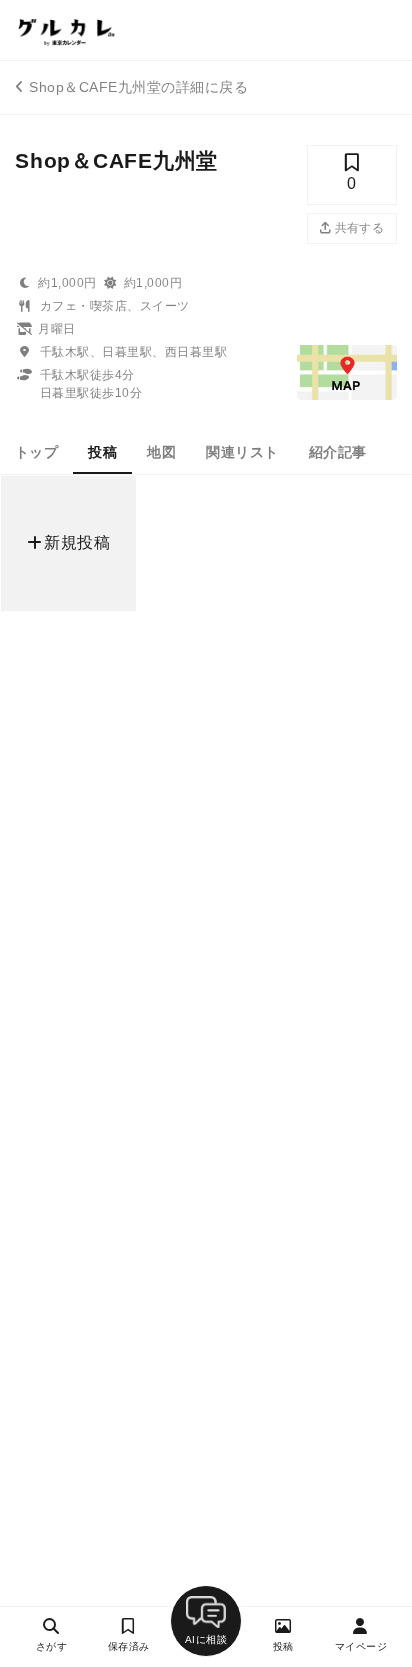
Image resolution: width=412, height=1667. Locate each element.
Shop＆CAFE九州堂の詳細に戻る (138, 87)
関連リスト (242, 452)
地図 (161, 452)
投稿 (102, 452)
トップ (36, 452)
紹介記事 (338, 452)
